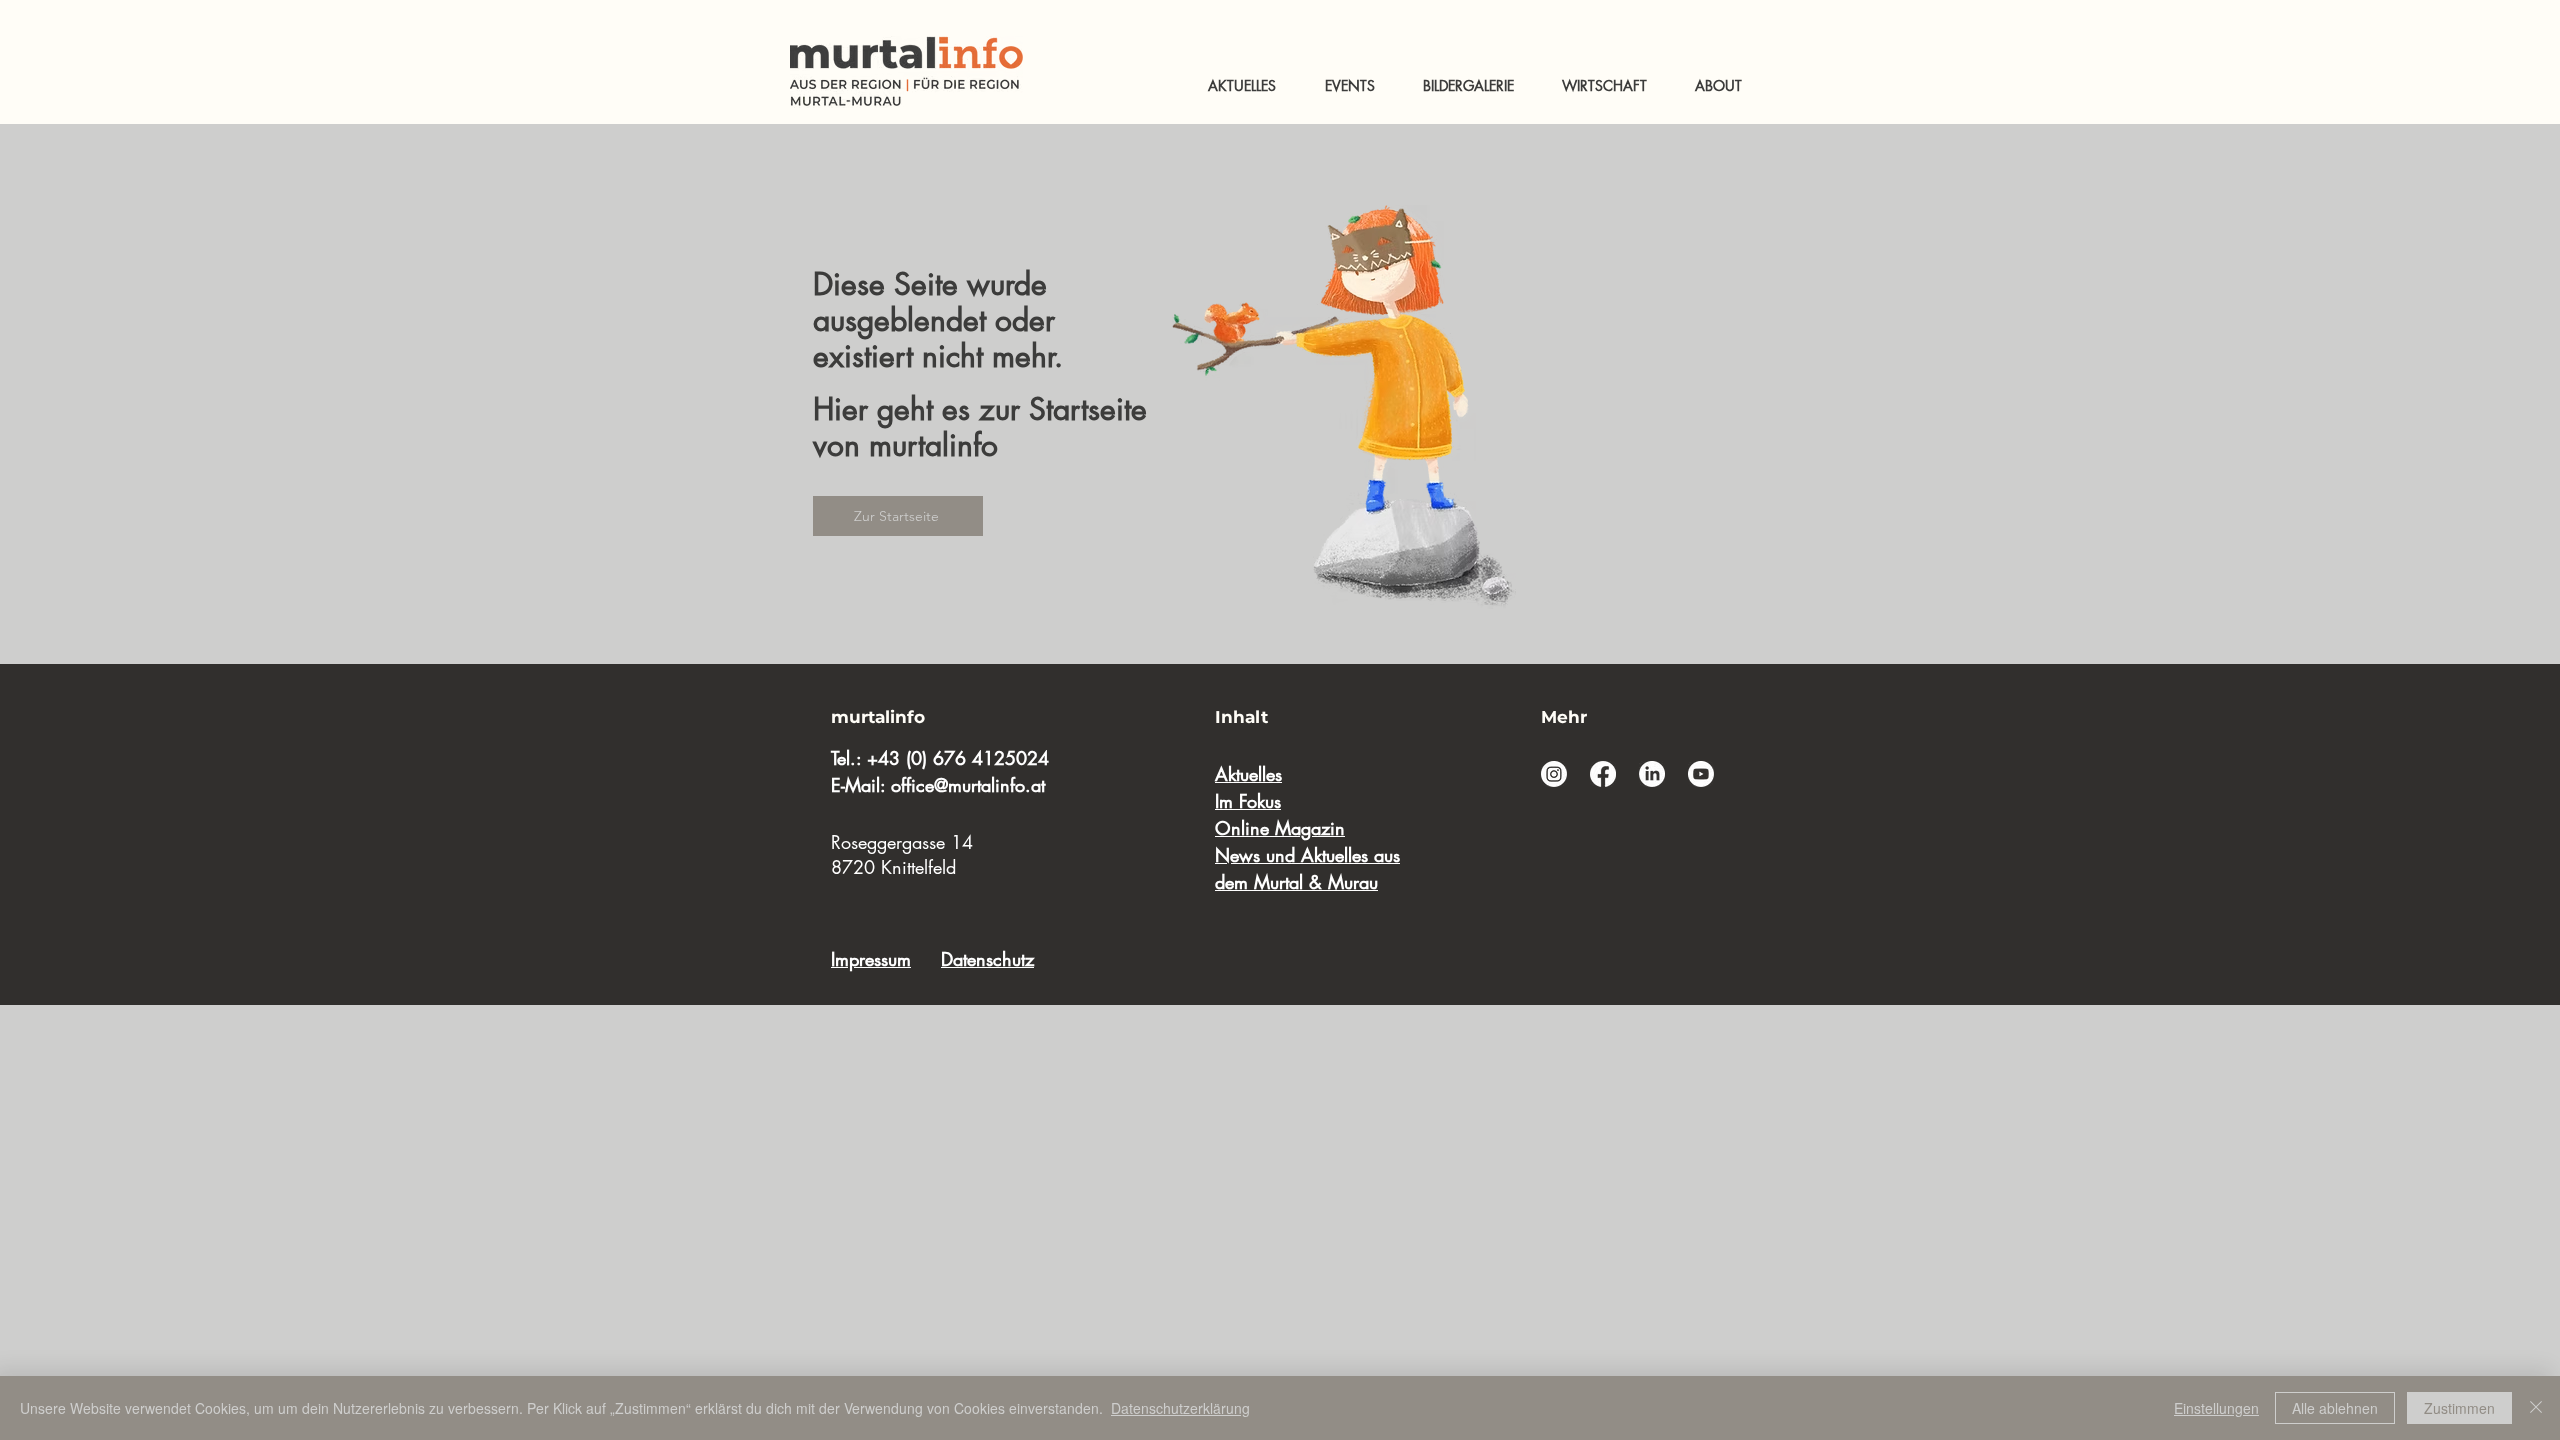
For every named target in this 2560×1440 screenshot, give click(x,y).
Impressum (871, 959)
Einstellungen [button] (2216, 1408)
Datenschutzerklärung (1180, 1408)
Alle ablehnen (2335, 1408)
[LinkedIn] (1652, 774)
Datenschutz (987, 959)
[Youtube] (1701, 774)
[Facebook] (1603, 774)
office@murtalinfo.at (968, 785)
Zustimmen (2459, 1408)
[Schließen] (2536, 1408)
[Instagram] (1554, 774)
